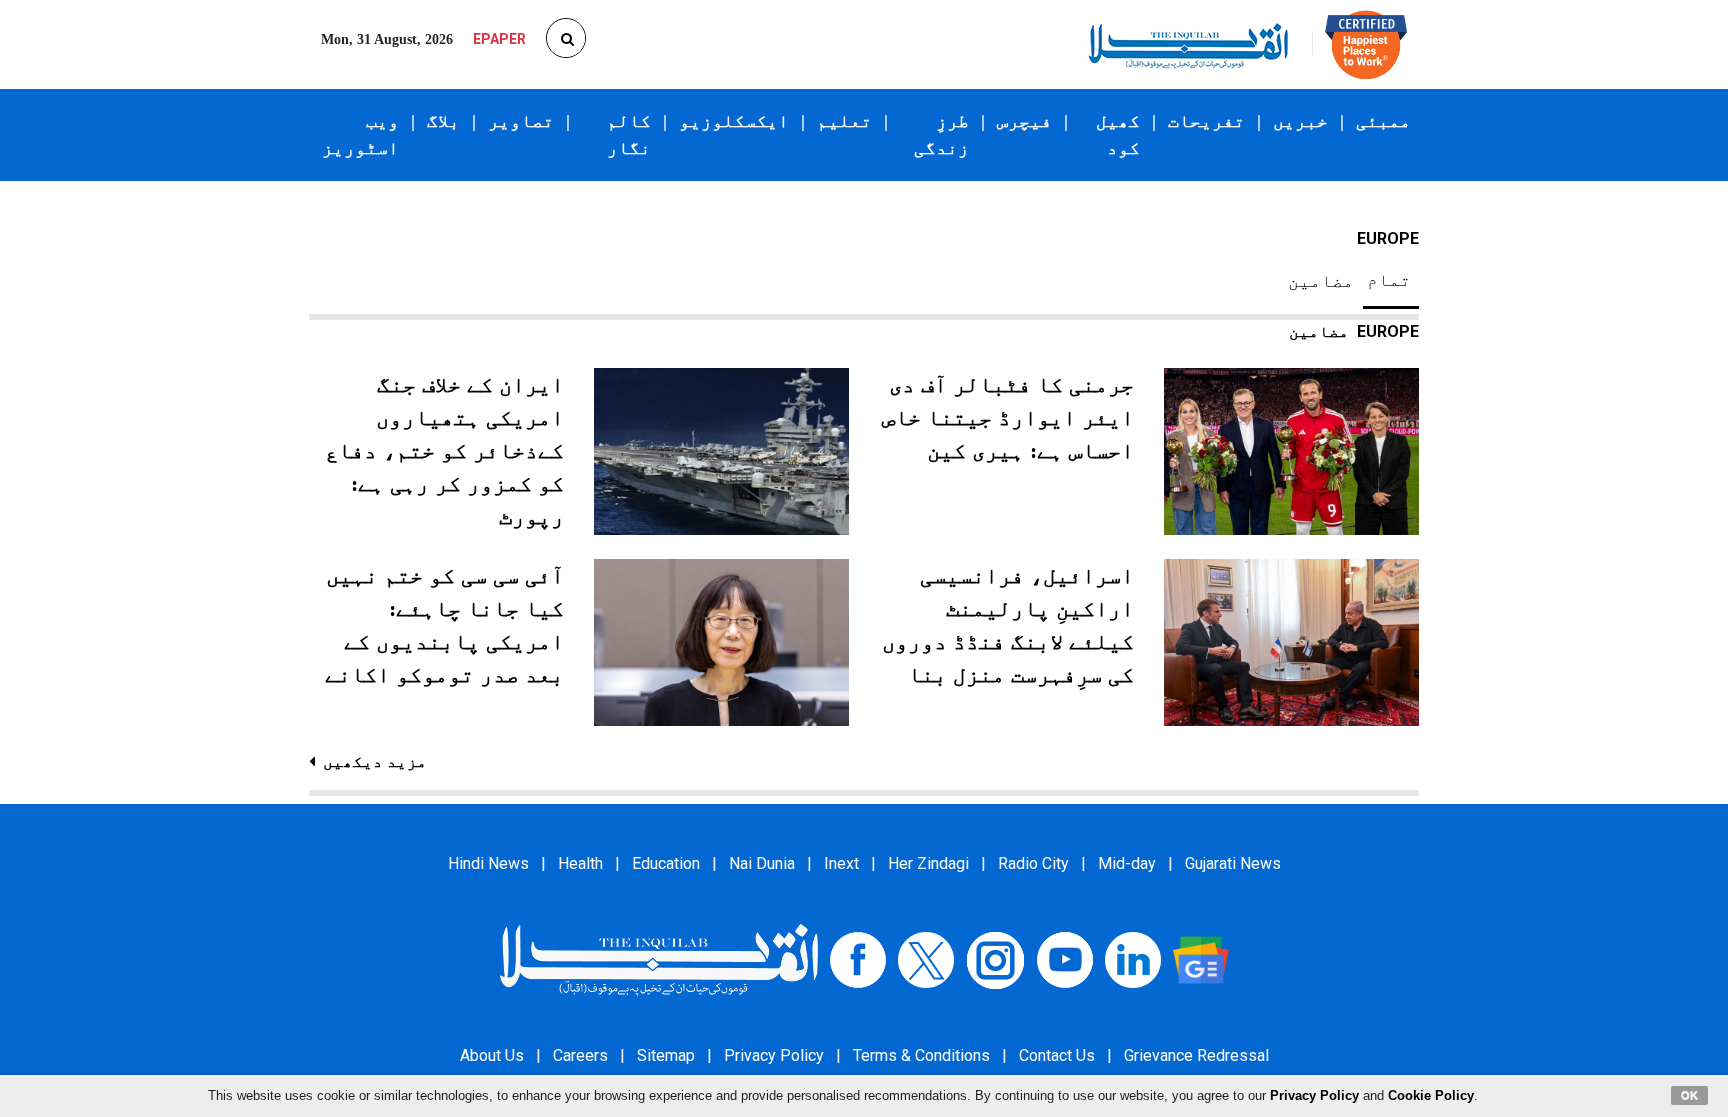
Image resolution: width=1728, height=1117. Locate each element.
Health (580, 863)
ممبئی (1383, 121)
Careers (580, 1055)
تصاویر (521, 121)
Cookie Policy (1431, 1095)
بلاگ (443, 121)
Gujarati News (1233, 863)
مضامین (1321, 281)
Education (666, 863)
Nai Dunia (762, 863)
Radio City (1033, 863)
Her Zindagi (928, 863)
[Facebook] (858, 959)
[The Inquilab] (659, 959)
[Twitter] (926, 959)
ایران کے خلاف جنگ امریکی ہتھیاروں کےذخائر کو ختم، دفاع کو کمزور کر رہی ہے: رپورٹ (444, 450)
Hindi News (488, 863)
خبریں (1300, 121)
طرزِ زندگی (941, 134)
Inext (841, 863)
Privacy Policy (774, 1055)
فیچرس (1024, 121)
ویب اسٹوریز (360, 134)
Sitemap (666, 1055)
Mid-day (1127, 863)
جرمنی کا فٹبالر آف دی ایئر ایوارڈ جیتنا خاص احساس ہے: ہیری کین (1008, 417)
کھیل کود (1118, 134)
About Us (492, 1055)
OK (1689, 1095)
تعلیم (844, 121)
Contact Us (1057, 1055)
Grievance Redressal (1196, 1055)
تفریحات (1206, 121)
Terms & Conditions (921, 1055)
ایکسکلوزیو (734, 121)
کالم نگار (629, 134)
